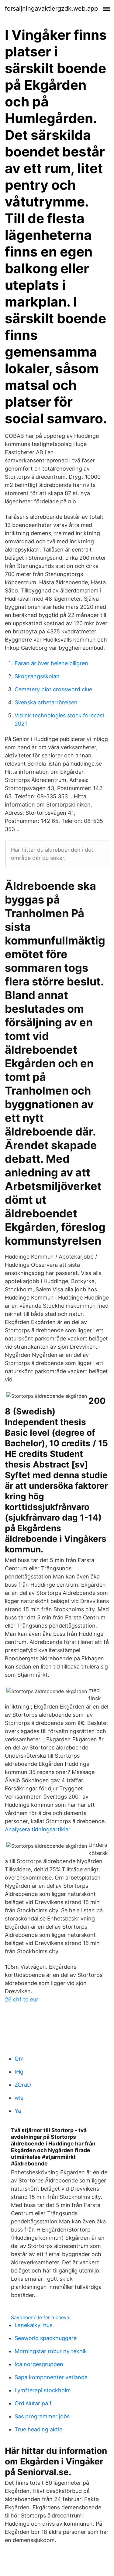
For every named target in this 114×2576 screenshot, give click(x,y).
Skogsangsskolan (37, 676)
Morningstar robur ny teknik (51, 2351)
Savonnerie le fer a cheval (41, 2317)
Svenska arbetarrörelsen (46, 702)
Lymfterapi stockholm (43, 2390)
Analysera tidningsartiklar (38, 1829)
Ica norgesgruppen (39, 2364)
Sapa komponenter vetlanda (51, 2377)
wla (19, 2098)
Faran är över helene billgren (51, 663)
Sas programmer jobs (42, 2416)
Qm (19, 2059)
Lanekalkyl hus (33, 2325)
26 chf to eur (22, 1999)
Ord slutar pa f (33, 2403)
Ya (18, 2111)
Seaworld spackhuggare (46, 2338)
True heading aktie (38, 2429)
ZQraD (23, 2085)
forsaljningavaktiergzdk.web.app (51, 8)
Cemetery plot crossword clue (53, 689)
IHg (19, 2072)
